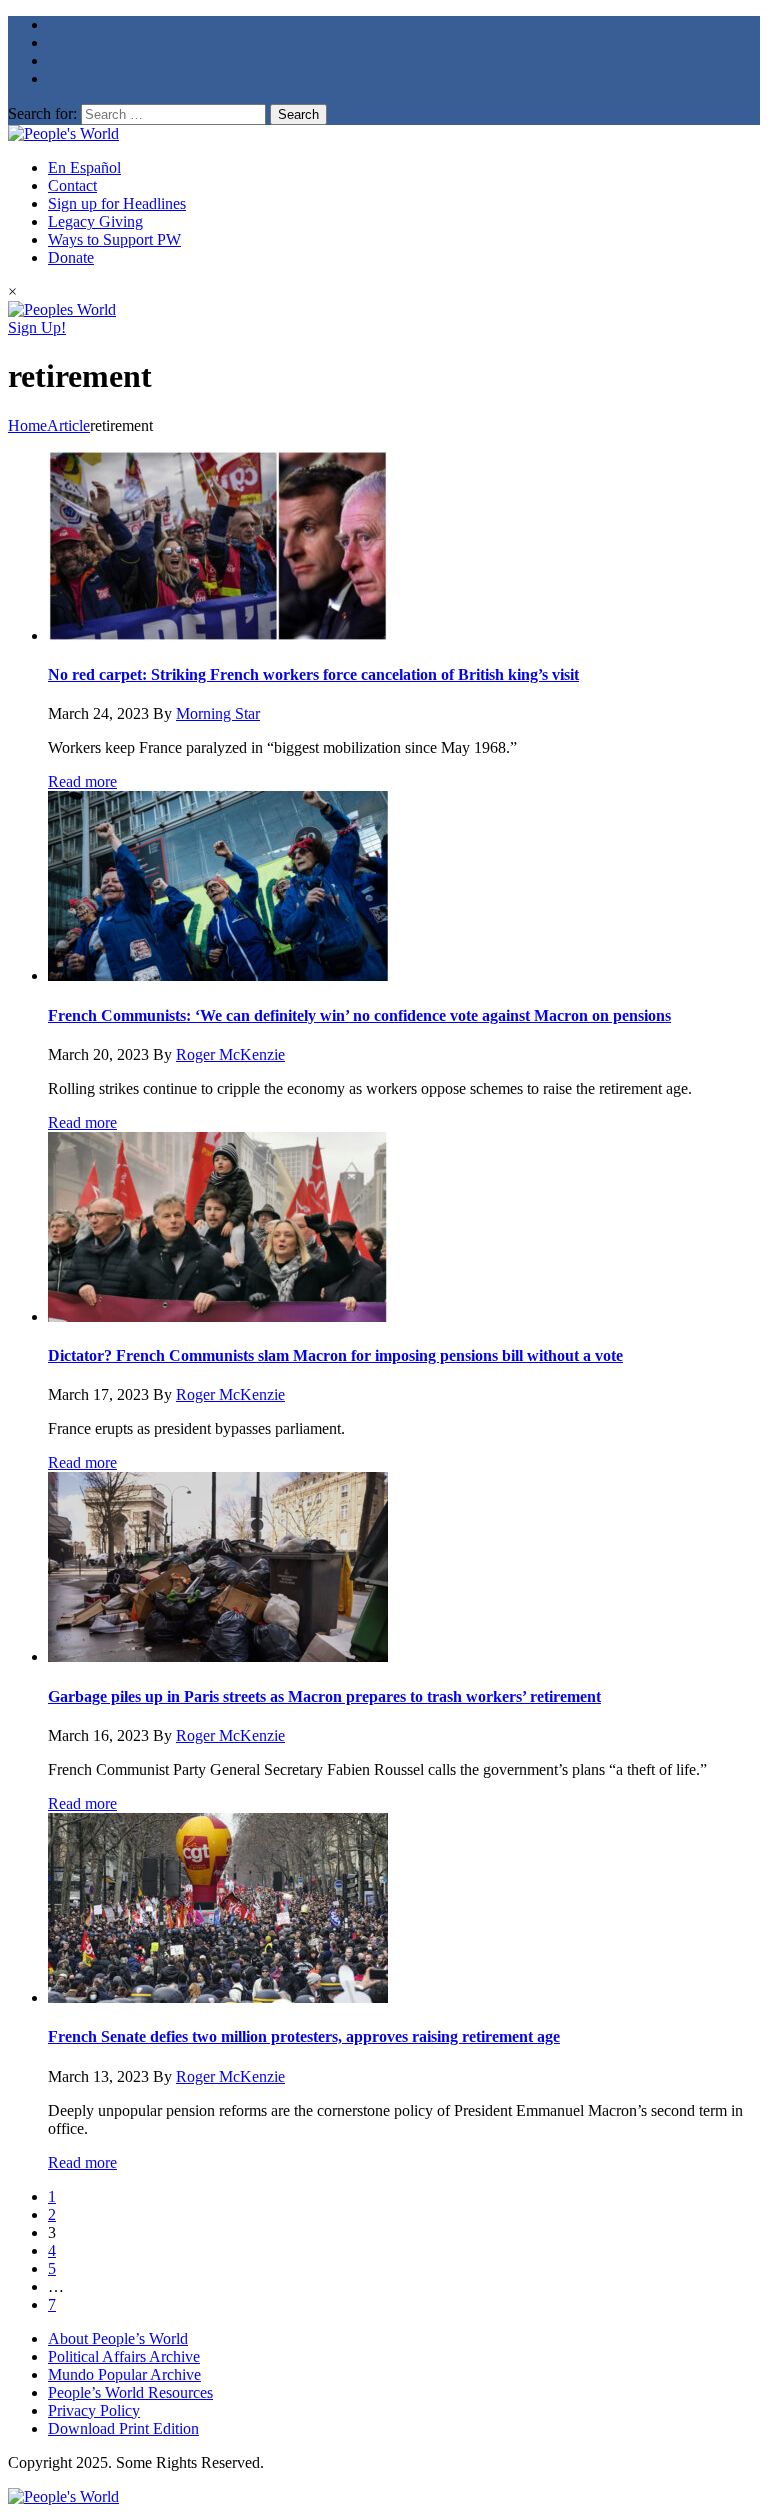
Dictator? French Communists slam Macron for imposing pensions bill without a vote (335, 1355)
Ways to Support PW (114, 239)
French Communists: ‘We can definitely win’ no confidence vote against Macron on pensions (359, 1015)
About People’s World (118, 2338)
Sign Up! (37, 327)
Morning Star (218, 713)
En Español (84, 167)
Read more (82, 781)
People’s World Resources (130, 2392)
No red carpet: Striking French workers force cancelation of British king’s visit (313, 674)
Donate (71, 257)
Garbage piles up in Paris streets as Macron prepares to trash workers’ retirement (324, 1696)
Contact (72, 185)
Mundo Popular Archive (124, 2374)
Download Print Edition (123, 2428)
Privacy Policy (94, 2410)
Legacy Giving (95, 221)
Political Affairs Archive (124, 2356)
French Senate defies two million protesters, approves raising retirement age (304, 2036)
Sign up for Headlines (117, 203)
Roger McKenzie (230, 1054)
